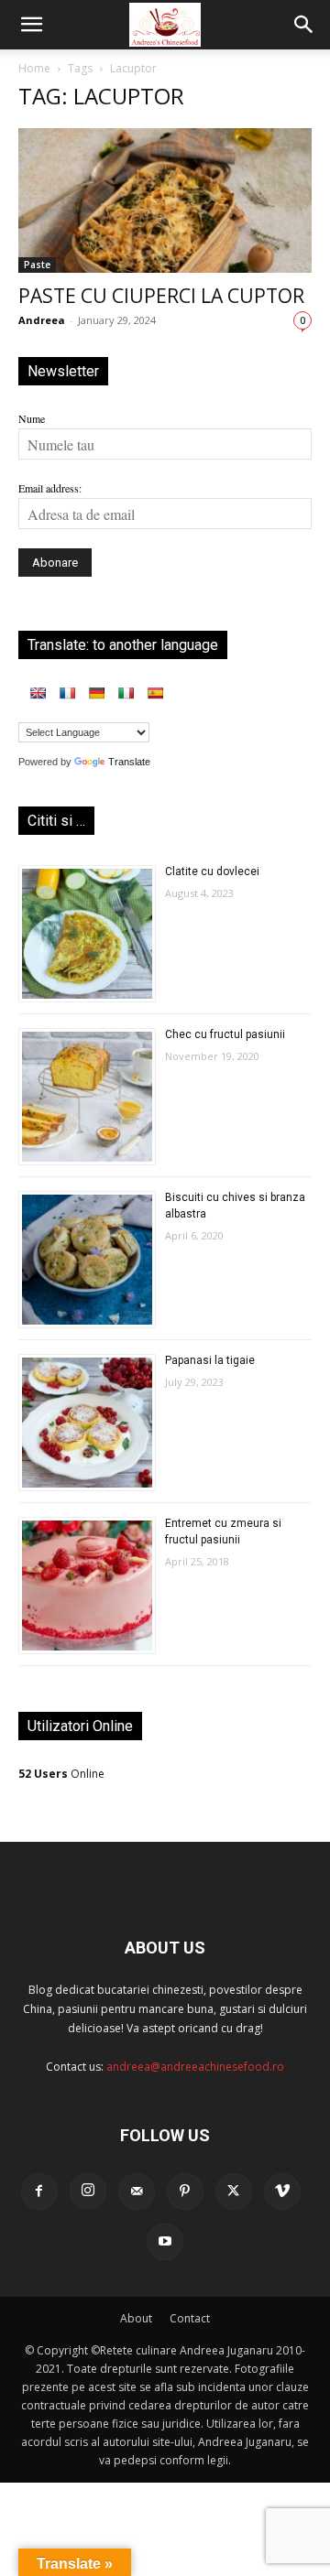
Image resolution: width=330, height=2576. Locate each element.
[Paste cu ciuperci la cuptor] (165, 200)
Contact (190, 2318)
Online (61, 1774)
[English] (38, 693)
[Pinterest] (185, 2192)
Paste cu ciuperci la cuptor (161, 296)
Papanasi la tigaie (210, 1360)
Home (34, 68)
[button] (31, 25)
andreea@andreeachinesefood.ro (195, 2067)
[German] (96, 693)
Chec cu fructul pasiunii (225, 1034)
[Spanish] (155, 693)
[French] (67, 693)
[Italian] (126, 693)
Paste (37, 265)
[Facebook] (39, 2192)
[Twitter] (234, 2192)
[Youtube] (165, 2242)
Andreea (42, 320)
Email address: (50, 488)
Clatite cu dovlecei (212, 871)
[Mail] (137, 2192)
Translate (129, 762)
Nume (32, 418)
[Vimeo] (282, 2192)
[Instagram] (88, 2191)
